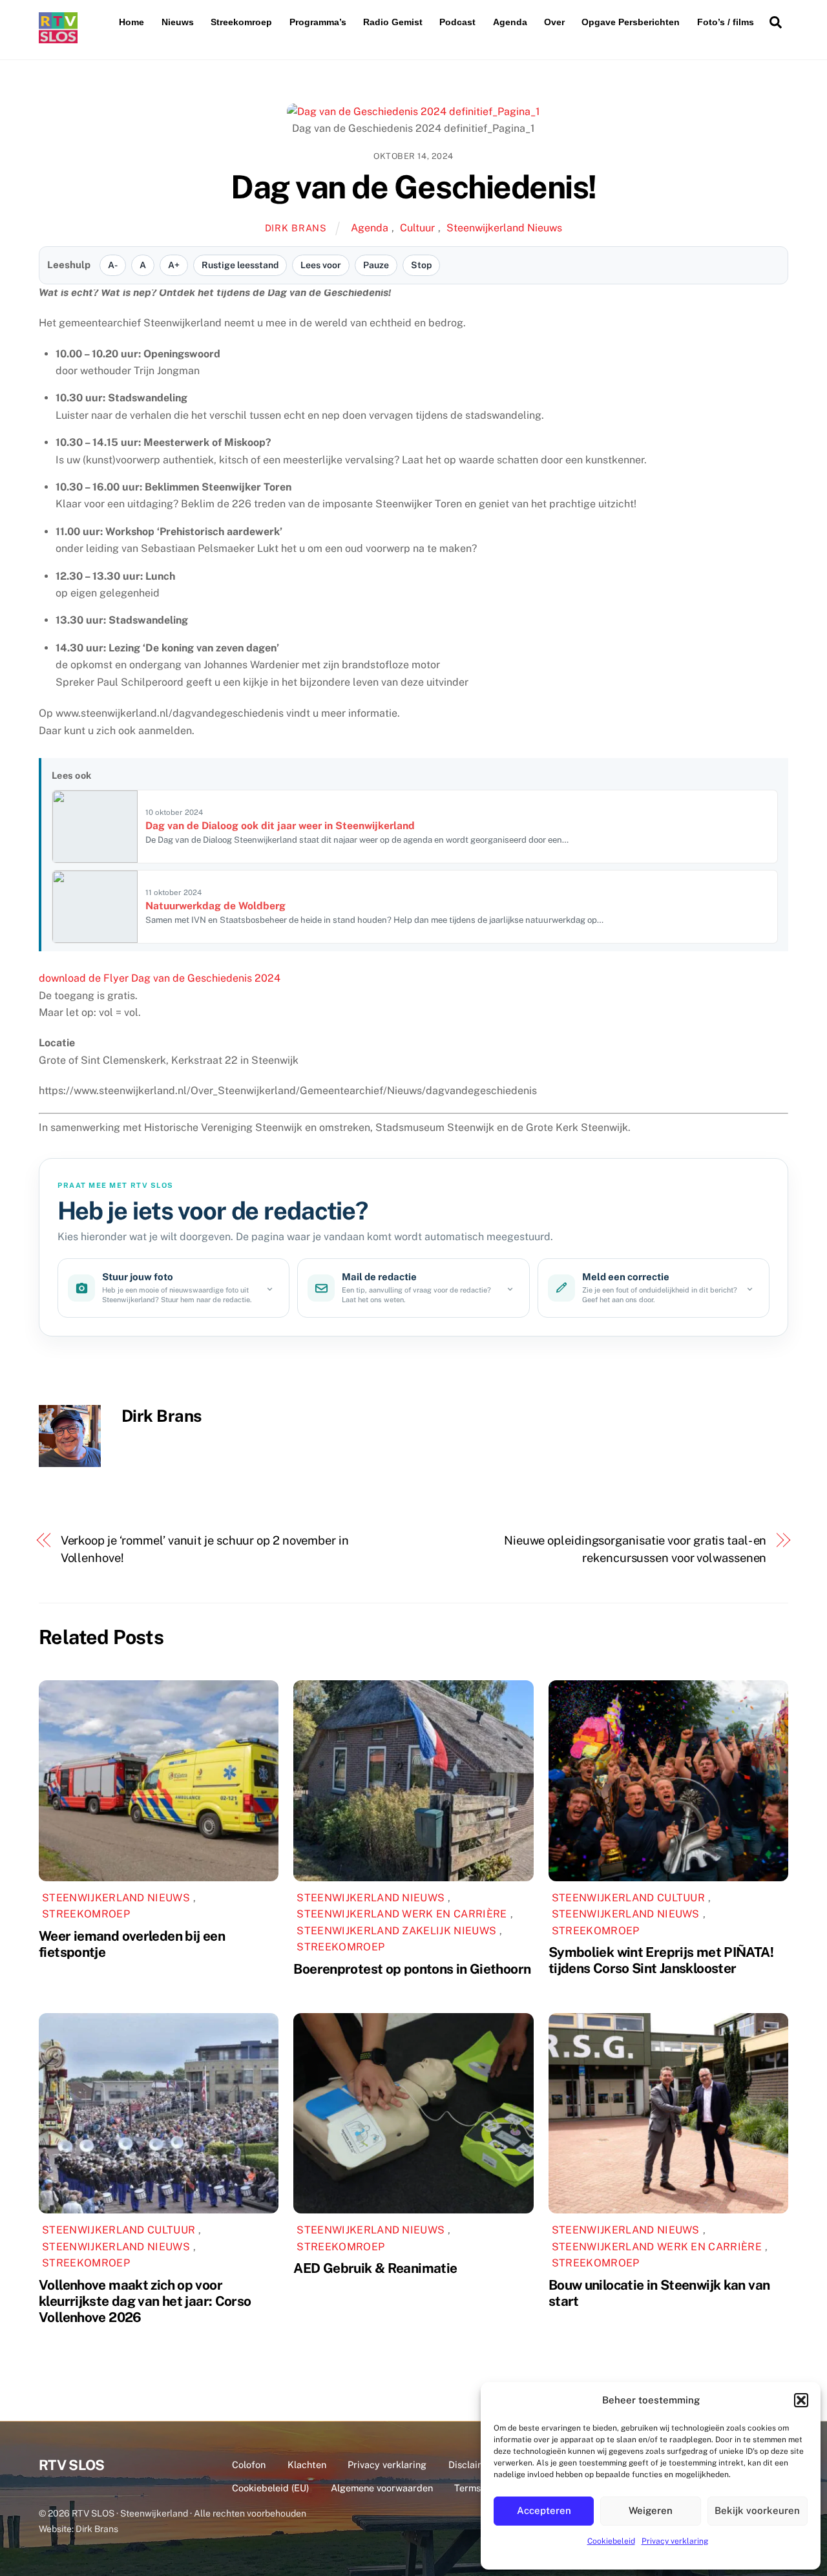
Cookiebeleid (611, 2541)
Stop (421, 265)
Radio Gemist (393, 22)
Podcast (457, 22)
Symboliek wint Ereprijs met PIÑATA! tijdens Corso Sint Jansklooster (661, 1960)
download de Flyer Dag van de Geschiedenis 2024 (160, 978)
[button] (801, 2400)
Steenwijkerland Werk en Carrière (402, 1914)
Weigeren (651, 2510)
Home (131, 22)
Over (554, 22)
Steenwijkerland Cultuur (628, 1898)
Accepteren (544, 2510)
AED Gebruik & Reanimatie (375, 2268)
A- (113, 265)
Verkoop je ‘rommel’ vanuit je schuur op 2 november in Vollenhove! (205, 1549)
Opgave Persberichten (631, 22)
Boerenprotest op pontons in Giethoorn (412, 1969)
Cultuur (417, 228)
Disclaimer (471, 2465)
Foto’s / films (726, 22)
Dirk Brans (296, 228)
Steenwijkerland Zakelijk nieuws (396, 1931)
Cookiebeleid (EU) (270, 2488)
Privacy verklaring (675, 2541)
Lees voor (321, 265)
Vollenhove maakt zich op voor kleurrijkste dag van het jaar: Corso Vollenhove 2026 (145, 2301)
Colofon (249, 2465)
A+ (174, 265)
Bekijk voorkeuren (757, 2510)
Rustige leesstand (240, 265)
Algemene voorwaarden (382, 2488)
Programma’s (318, 22)
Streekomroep (241, 22)
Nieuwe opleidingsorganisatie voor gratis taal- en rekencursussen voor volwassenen (635, 1549)
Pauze (376, 265)
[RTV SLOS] (58, 38)
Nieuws (178, 22)
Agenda (510, 22)
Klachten (307, 2465)
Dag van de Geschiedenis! (413, 187)
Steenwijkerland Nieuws (504, 228)
